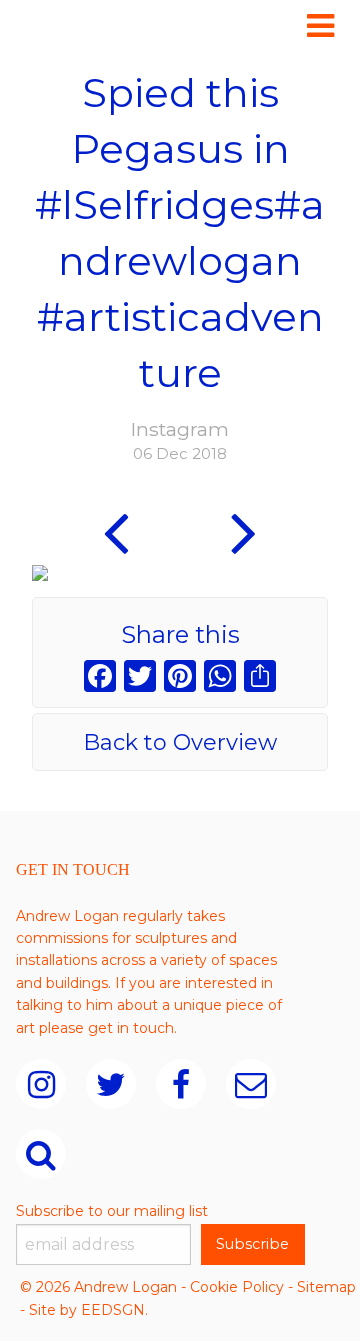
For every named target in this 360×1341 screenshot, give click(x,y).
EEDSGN (113, 1310)
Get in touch (73, 869)
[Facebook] (100, 678)
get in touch (131, 1028)
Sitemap (326, 1287)
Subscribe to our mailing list (112, 1211)
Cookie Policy (237, 1287)
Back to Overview (180, 742)
